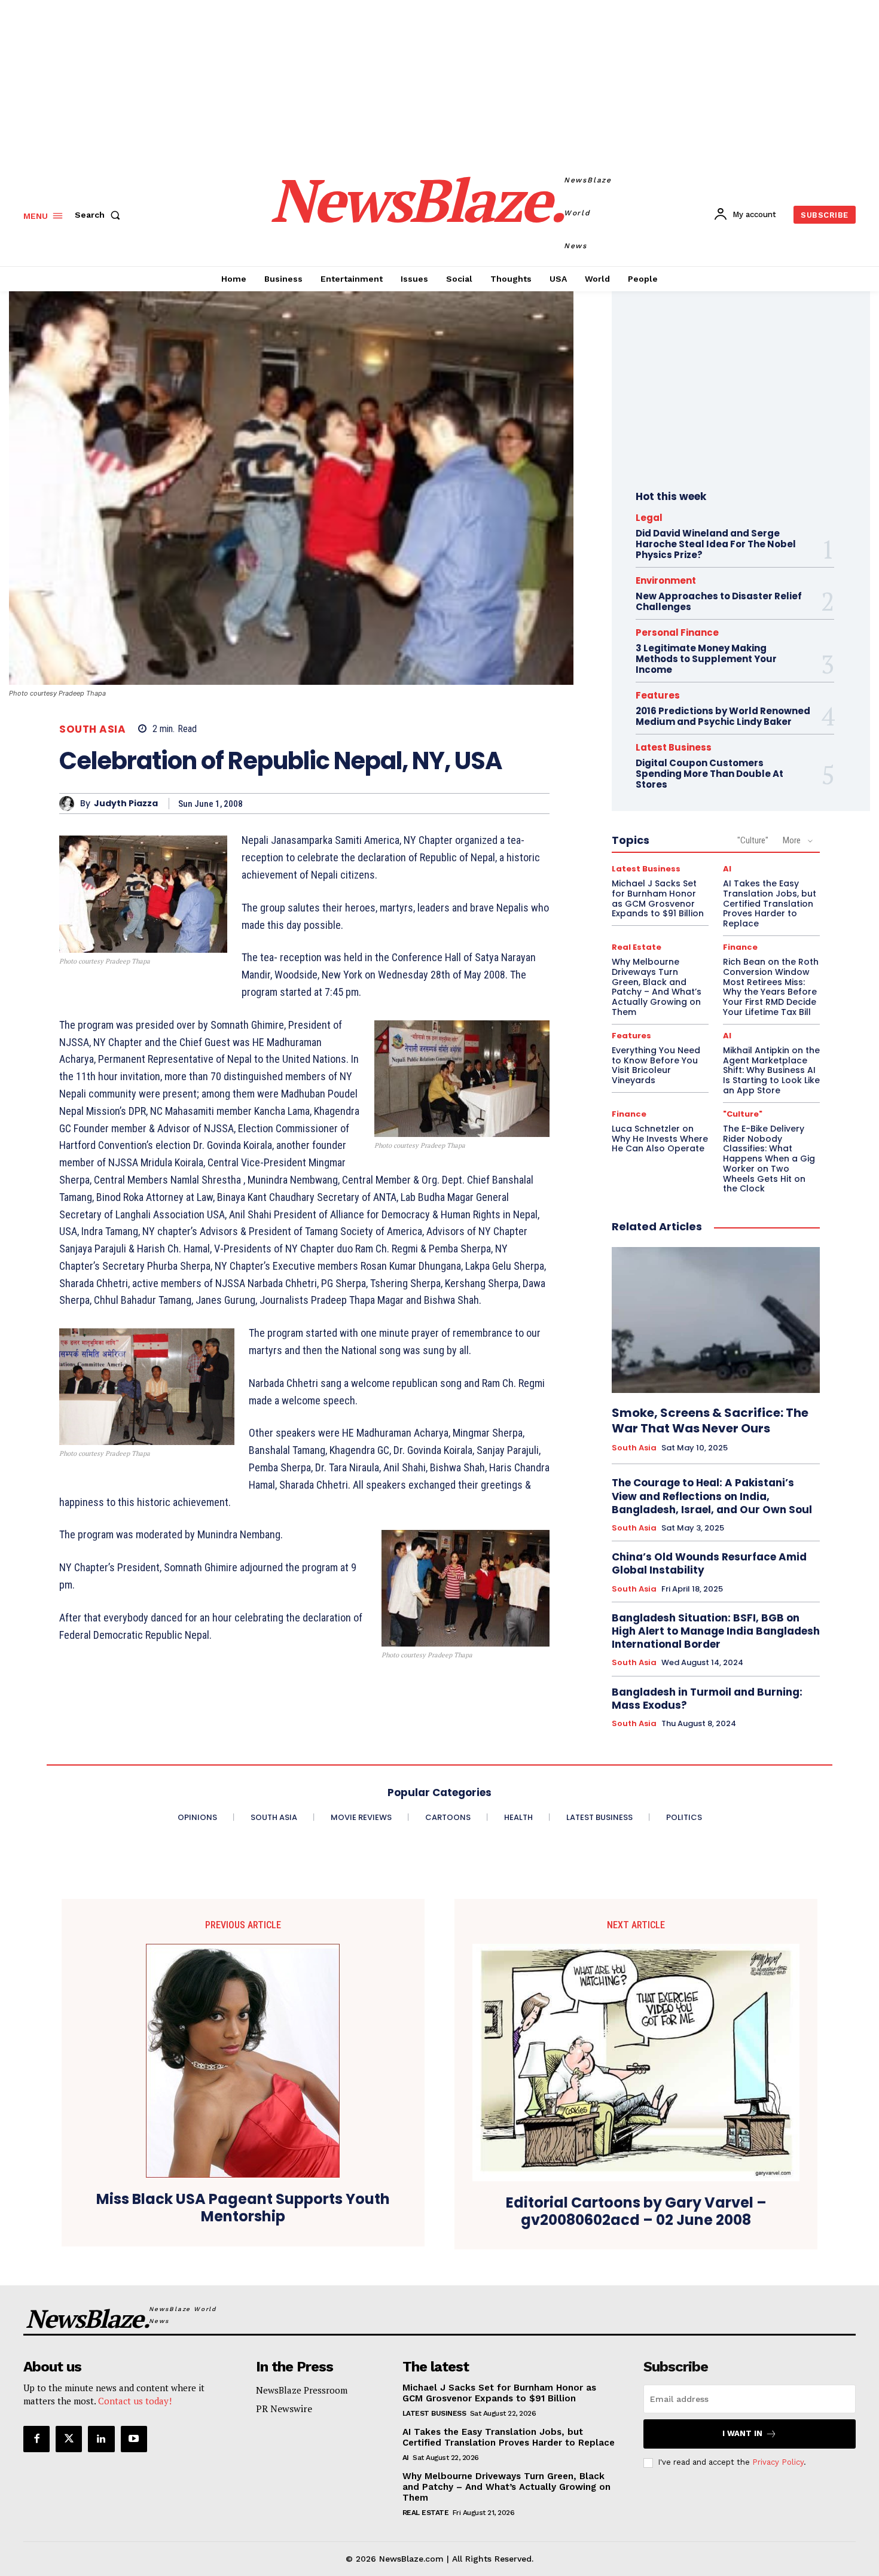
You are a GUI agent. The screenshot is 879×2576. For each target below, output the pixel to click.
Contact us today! (135, 2401)
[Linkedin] (101, 2439)
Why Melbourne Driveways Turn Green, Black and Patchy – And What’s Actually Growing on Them (657, 987)
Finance (740, 947)
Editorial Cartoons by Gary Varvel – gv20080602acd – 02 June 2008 (636, 2212)
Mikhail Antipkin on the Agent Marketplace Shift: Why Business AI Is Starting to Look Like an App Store (771, 1070)
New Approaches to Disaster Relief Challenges (719, 601)
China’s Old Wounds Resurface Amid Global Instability (709, 1563)
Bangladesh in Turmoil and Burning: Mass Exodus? (707, 1699)
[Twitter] (69, 2439)
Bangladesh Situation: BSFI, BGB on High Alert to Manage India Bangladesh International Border (716, 1631)
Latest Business (674, 747)
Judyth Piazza (126, 804)
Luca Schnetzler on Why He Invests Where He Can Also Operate (660, 1139)
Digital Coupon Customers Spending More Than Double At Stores (709, 774)
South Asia (92, 729)
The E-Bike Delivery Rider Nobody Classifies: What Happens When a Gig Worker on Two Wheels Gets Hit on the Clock (769, 1159)
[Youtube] (134, 2439)
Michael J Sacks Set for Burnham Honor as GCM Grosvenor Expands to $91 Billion (658, 898)
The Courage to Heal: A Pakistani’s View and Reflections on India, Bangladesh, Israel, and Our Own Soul (712, 1496)
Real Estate (637, 947)
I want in (742, 2433)
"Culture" (753, 840)
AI (727, 869)
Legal (649, 518)
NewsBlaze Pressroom (302, 2390)
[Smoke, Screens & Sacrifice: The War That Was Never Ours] (716, 1320)
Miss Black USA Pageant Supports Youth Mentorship (243, 2208)
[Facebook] (36, 2439)
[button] (100, 215)
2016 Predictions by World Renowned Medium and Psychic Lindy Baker (723, 716)
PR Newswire (284, 2409)
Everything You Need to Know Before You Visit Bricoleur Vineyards (656, 1065)
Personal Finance (677, 632)
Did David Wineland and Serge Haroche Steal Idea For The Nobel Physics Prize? (716, 544)
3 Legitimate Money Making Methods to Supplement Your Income (706, 659)
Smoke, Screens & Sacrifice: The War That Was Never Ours (710, 1420)
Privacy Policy (778, 2462)
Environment (666, 580)
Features (658, 695)
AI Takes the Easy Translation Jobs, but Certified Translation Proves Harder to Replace (770, 903)
